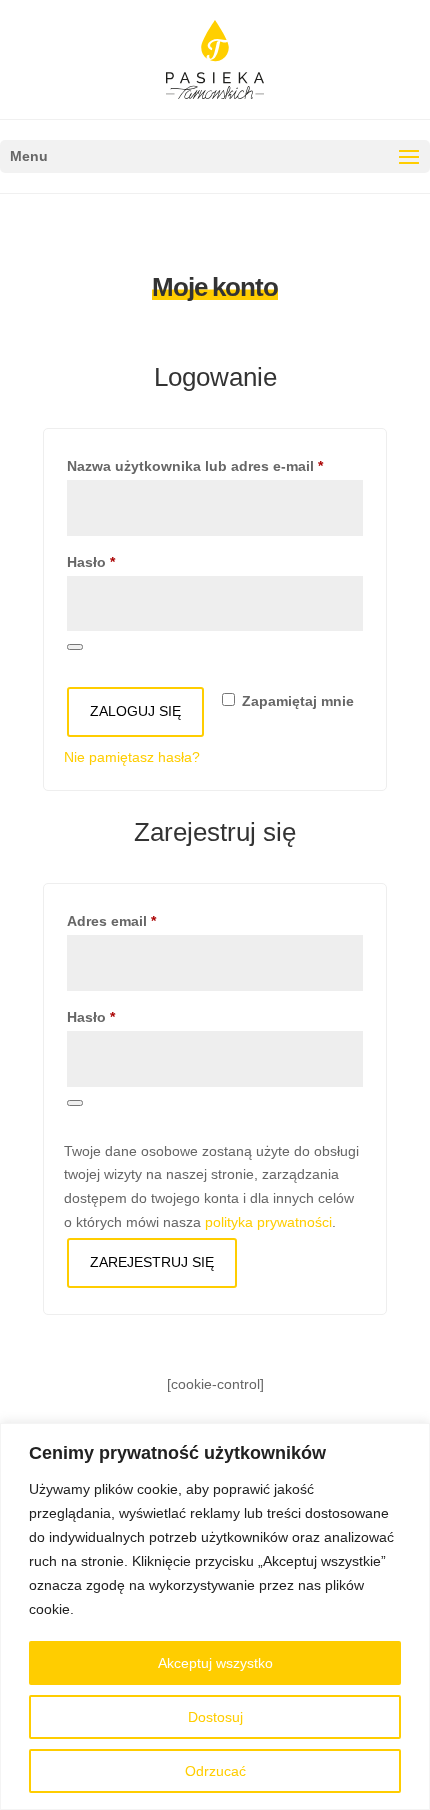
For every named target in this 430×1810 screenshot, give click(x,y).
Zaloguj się (135, 711)
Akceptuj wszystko (215, 1663)
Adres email (148, 920)
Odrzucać (215, 1771)
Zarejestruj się (152, 1262)
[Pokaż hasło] (75, 647)
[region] (215, 1616)
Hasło (128, 561)
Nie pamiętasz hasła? (132, 757)
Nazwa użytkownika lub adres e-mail (215, 465)
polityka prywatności (268, 1222)
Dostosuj (215, 1717)
